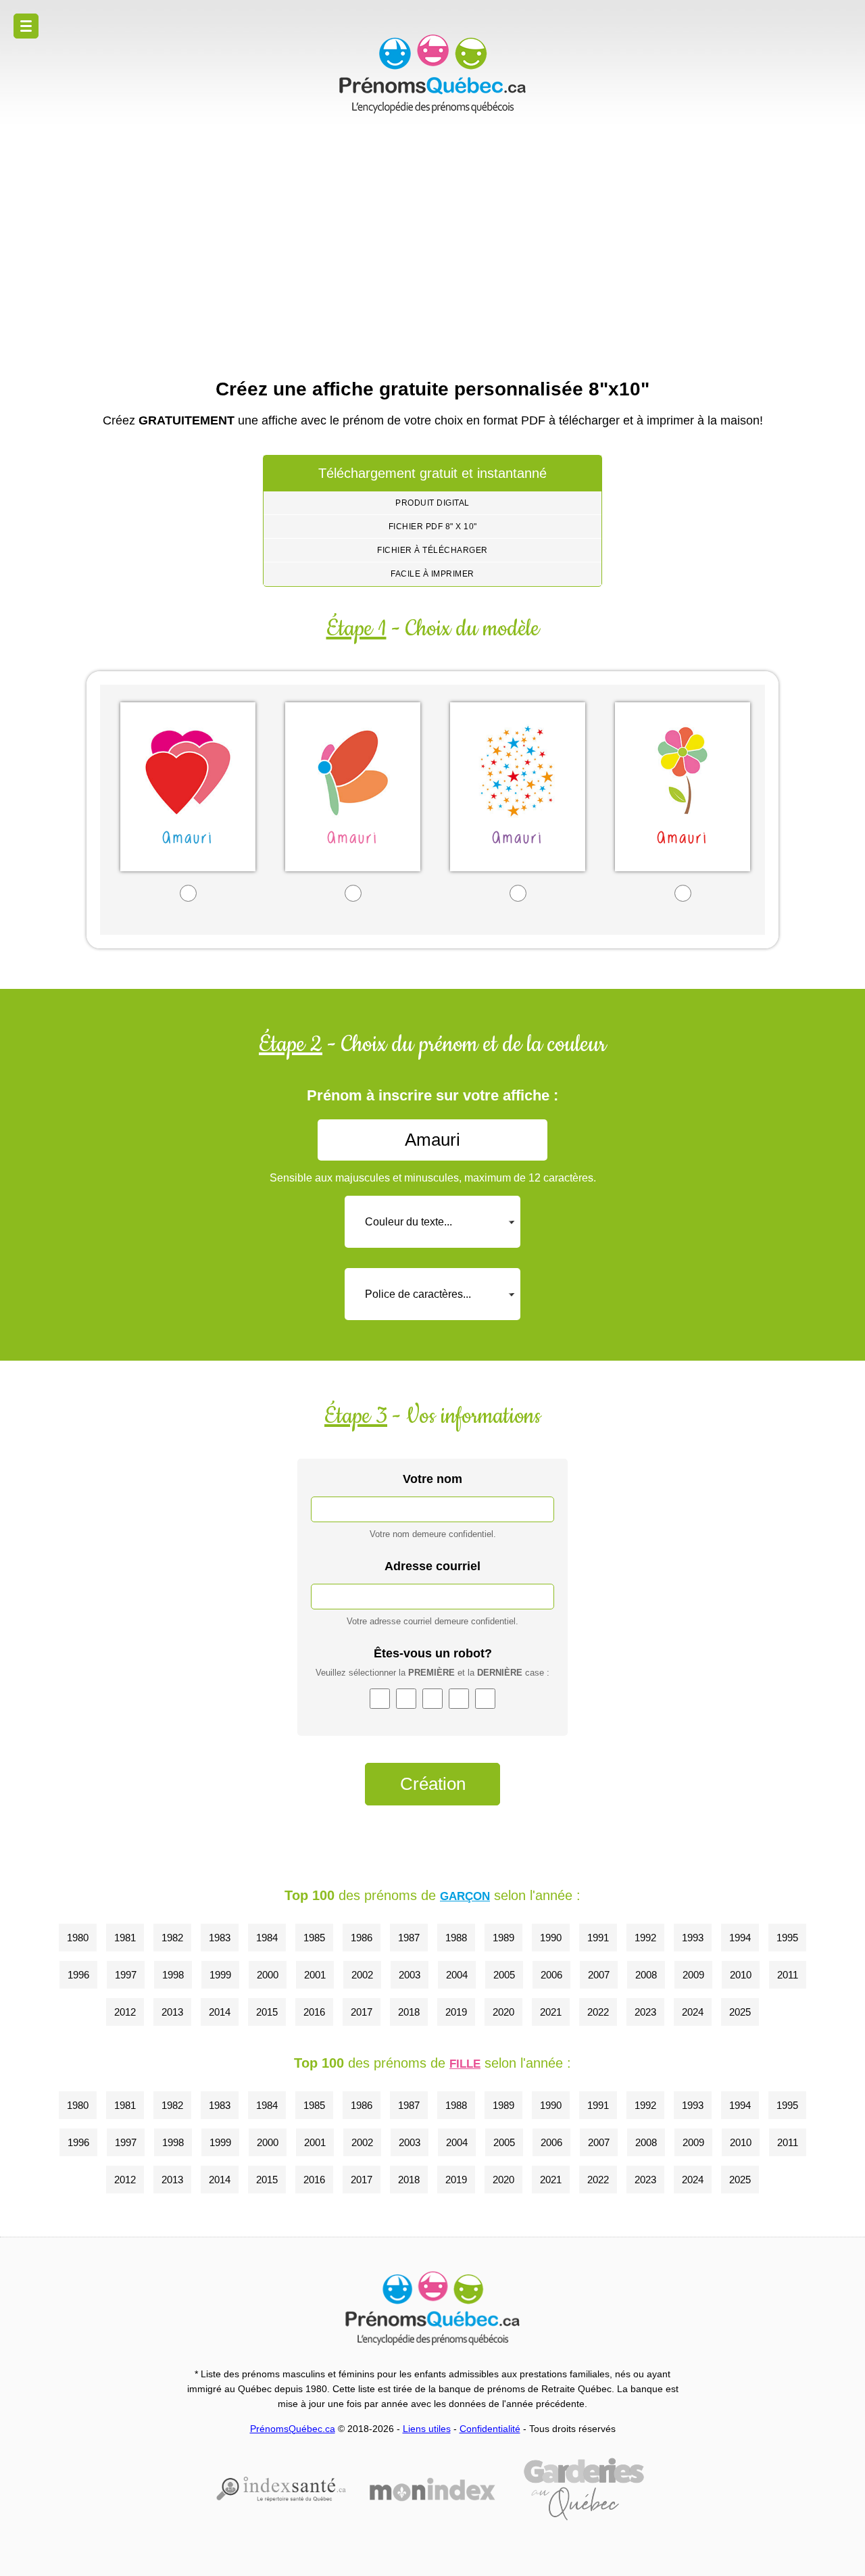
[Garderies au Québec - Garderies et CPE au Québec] (584, 2489)
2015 (267, 2012)
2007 (599, 1975)
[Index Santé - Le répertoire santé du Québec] (281, 2489)
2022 (598, 2012)
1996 (78, 1975)
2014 (220, 2012)
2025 (740, 2012)
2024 (693, 2012)
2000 (268, 1975)
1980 (78, 1938)
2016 (314, 2012)
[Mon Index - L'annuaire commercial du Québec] (432, 2489)
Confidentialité (490, 2429)
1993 (693, 1938)
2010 (741, 1975)
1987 (409, 1938)
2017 (362, 2012)
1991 (598, 1938)
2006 (551, 1975)
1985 (314, 1938)
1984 (267, 1938)
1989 (503, 1938)
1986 (362, 1938)
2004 (457, 1975)
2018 (409, 2012)
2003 (410, 1975)
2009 (693, 1975)
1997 (126, 1975)
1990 (551, 1938)
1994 (740, 1938)
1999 (220, 1975)
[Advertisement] (432, 243)
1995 (787, 1938)
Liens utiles (427, 2429)
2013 (172, 2012)
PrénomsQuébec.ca (293, 2429)
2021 (551, 2012)
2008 (646, 1975)
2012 (125, 2012)
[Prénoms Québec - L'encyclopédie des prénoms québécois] (432, 74)
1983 (220, 1938)
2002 (362, 1975)
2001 (315, 1975)
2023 (645, 2012)
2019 (456, 2012)
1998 (173, 1975)
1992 (645, 1938)
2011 (788, 1975)
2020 (503, 2012)
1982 (172, 1938)
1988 (456, 1938)
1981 (125, 1938)
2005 (504, 1975)
